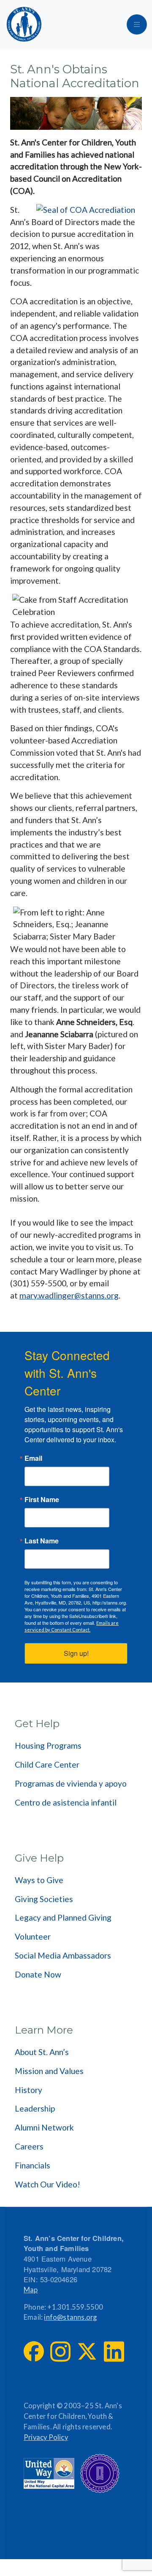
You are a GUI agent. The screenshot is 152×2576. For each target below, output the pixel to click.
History (28, 2090)
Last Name (42, 1541)
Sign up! (76, 1653)
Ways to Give (39, 1880)
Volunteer (33, 1936)
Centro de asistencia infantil (66, 1802)
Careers (29, 2146)
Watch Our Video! (47, 2184)
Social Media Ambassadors (63, 1955)
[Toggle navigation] (137, 24)
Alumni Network (44, 2127)
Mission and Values (49, 2071)
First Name (42, 1500)
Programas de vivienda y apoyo (71, 1783)
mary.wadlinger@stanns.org (69, 1295)
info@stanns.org (70, 2317)
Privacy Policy (46, 2437)
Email (33, 1458)
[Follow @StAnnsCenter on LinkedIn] (114, 2352)
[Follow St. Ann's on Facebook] (34, 2351)
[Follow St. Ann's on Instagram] (60, 2352)
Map (31, 2290)
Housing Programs (48, 1746)
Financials (33, 2165)
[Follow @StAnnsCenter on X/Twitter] (87, 2351)
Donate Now (38, 1974)
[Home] (24, 24)
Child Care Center (47, 1764)
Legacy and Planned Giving (63, 1917)
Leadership (35, 2108)
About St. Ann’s (42, 2052)
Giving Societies (44, 1899)
